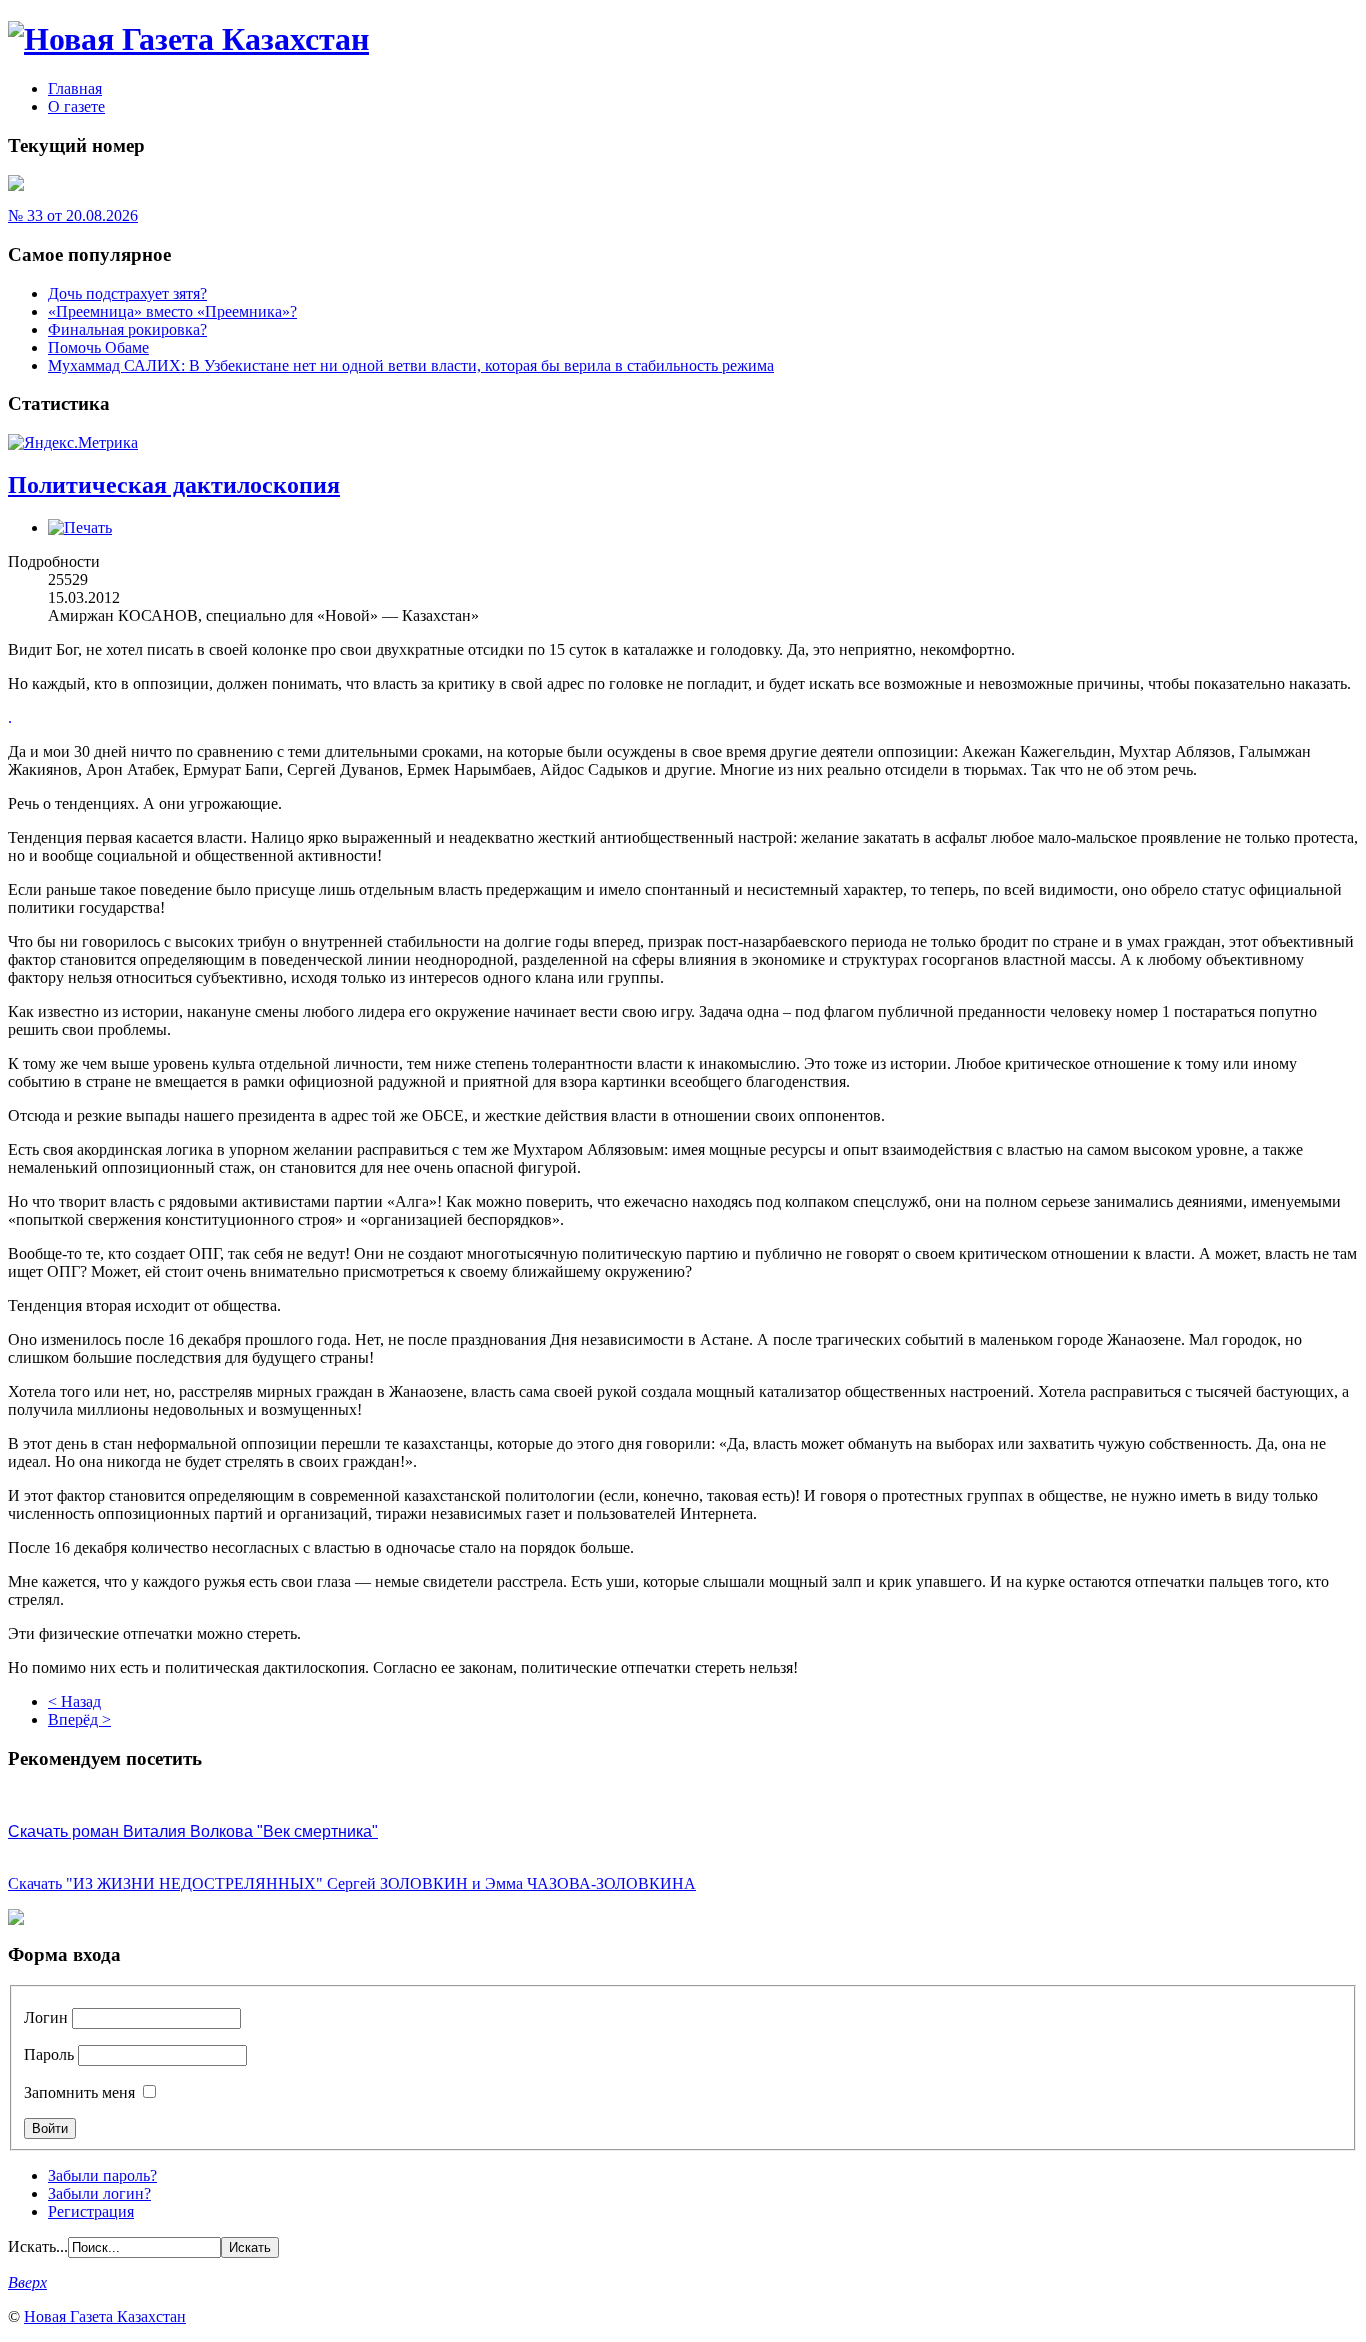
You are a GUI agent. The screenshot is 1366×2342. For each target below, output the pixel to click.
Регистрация (91, 2211)
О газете (76, 106)
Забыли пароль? (102, 2175)
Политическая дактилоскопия (174, 485)
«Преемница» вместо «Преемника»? (172, 311)
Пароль (49, 2054)
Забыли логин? (99, 2193)
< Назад (74, 1701)
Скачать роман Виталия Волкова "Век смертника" (193, 1831)
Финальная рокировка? (127, 329)
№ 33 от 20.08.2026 (73, 215)
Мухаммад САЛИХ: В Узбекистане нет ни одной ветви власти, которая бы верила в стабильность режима (411, 365)
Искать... (38, 2246)
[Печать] (80, 527)
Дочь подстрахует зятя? (127, 293)
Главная (75, 88)
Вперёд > (79, 1719)
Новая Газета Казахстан (105, 2316)
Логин (46, 2017)
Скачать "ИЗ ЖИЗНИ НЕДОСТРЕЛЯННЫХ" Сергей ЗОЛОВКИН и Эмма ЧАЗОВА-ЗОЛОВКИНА (352, 1883)
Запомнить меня (79, 2092)
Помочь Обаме (98, 347)
